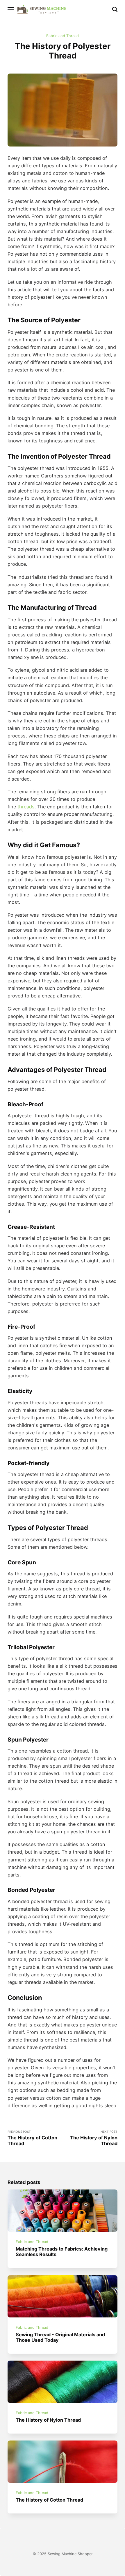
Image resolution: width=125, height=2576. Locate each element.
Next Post (94, 2138)
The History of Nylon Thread (48, 2420)
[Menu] (11, 9)
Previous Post (32, 2138)
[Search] (115, 9)
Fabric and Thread (63, 36)
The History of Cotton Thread (49, 2500)
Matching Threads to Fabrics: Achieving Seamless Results (62, 2252)
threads (26, 807)
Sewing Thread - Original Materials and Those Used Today (60, 2337)
